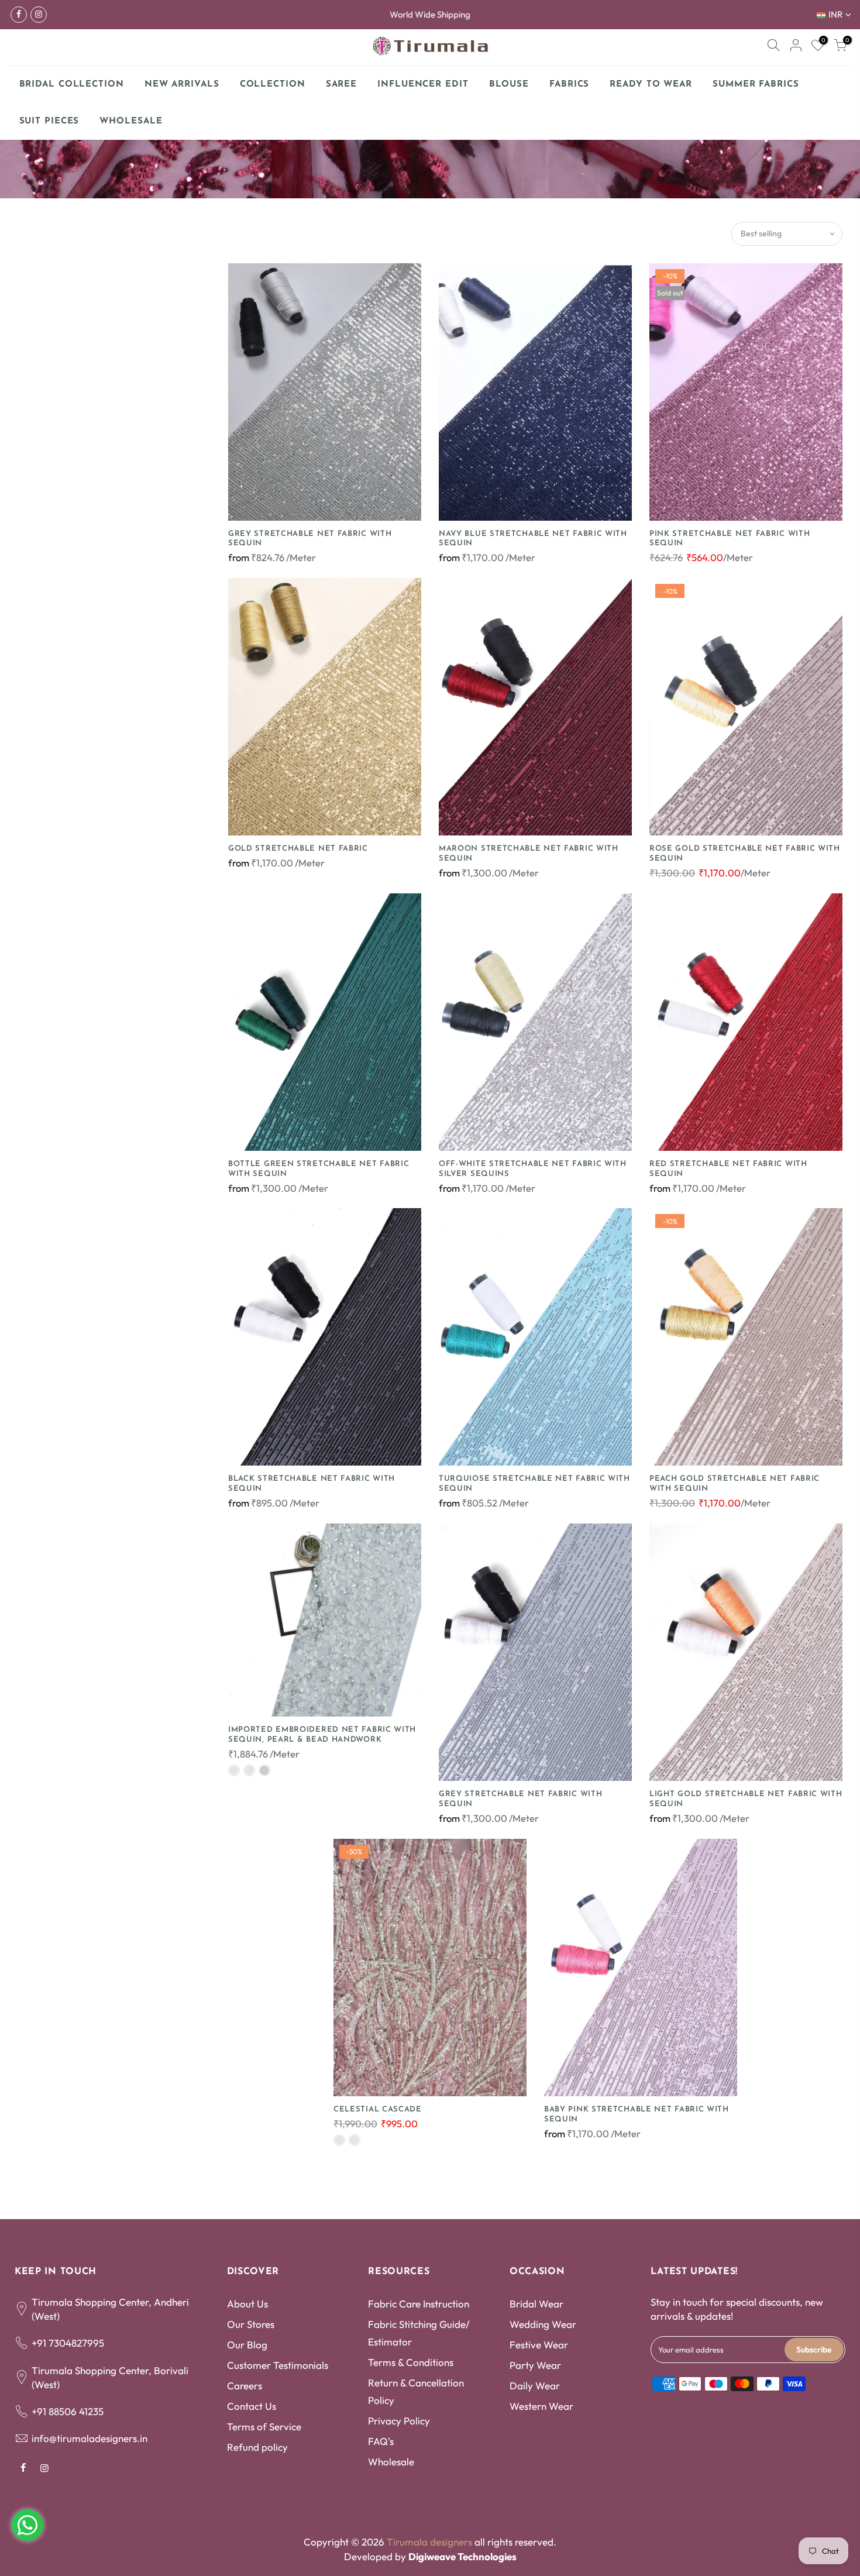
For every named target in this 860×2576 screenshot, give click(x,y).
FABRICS (569, 85)
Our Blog (247, 2345)
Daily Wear (535, 2386)
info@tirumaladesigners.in (90, 2438)
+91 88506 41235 (68, 2411)
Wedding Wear (543, 2324)
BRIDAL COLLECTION (72, 85)
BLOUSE (509, 85)
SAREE (342, 85)
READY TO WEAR (651, 85)
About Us (247, 2304)
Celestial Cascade (378, 2109)
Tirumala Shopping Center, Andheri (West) (110, 2309)
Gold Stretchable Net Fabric (298, 849)
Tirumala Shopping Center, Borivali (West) (110, 2377)
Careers (245, 2386)
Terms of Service (264, 2427)
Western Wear (541, 2406)
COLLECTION (273, 85)
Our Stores (251, 2324)
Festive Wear (539, 2345)
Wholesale (391, 2462)
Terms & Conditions (411, 2362)
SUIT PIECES (49, 121)
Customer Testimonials (278, 2365)
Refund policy (257, 2447)
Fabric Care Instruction (419, 2304)
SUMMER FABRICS (760, 81)
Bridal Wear (536, 2304)
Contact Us (252, 2406)
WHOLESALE (131, 121)
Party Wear (535, 2365)
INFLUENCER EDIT (423, 85)
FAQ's (381, 2441)
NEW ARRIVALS (182, 85)
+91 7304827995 (68, 2343)
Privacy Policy (399, 2421)
